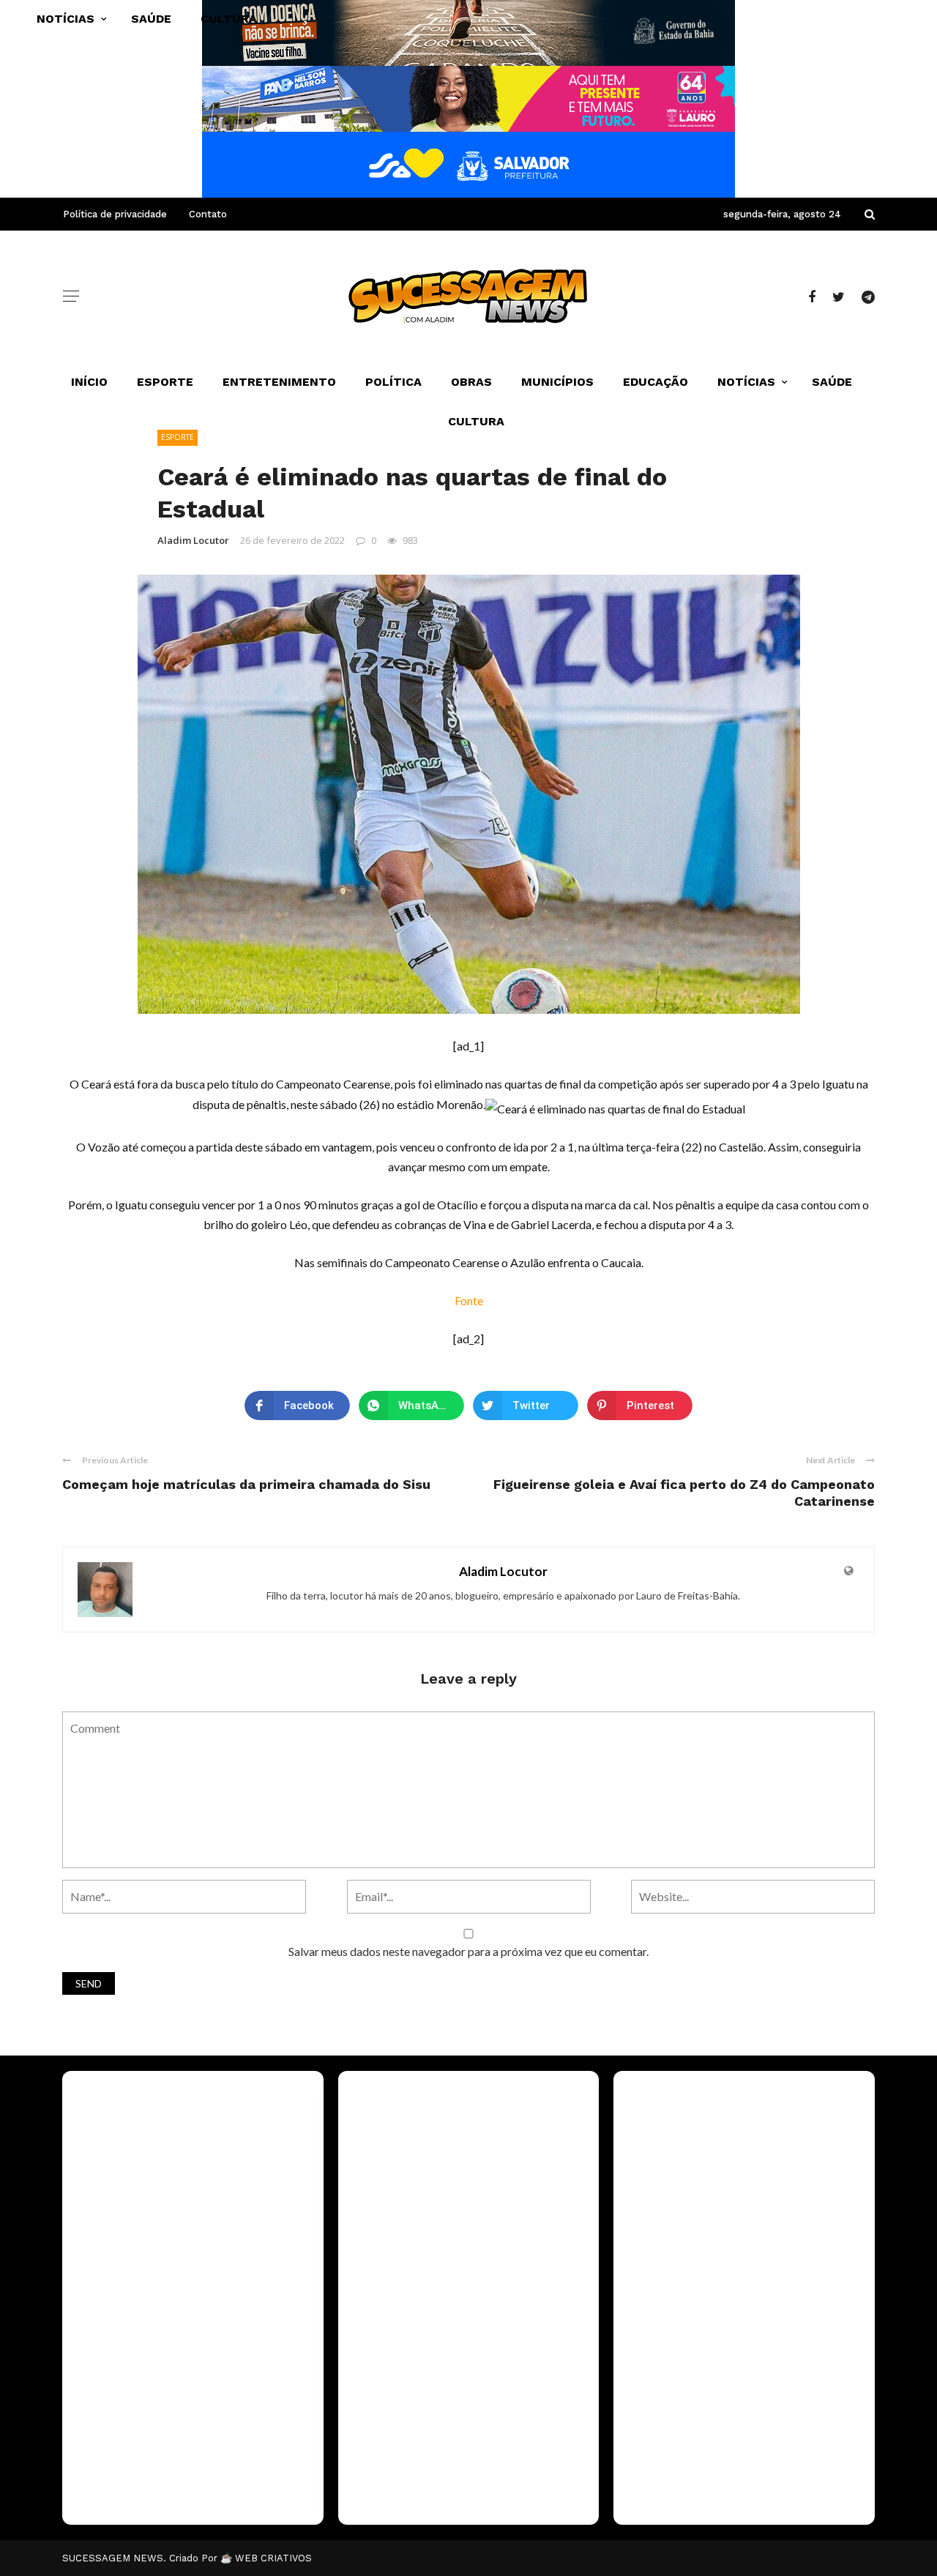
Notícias (746, 382)
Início (89, 382)
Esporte (165, 382)
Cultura (476, 421)
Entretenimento (279, 382)
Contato (208, 214)
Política (393, 382)
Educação (656, 382)
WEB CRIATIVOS (273, 2558)
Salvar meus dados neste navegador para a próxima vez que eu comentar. (468, 1951)
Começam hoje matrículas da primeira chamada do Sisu (246, 1484)
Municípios (557, 382)
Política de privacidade (115, 214)
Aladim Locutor (193, 540)
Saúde (832, 382)
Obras (471, 382)
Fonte (469, 1300)
